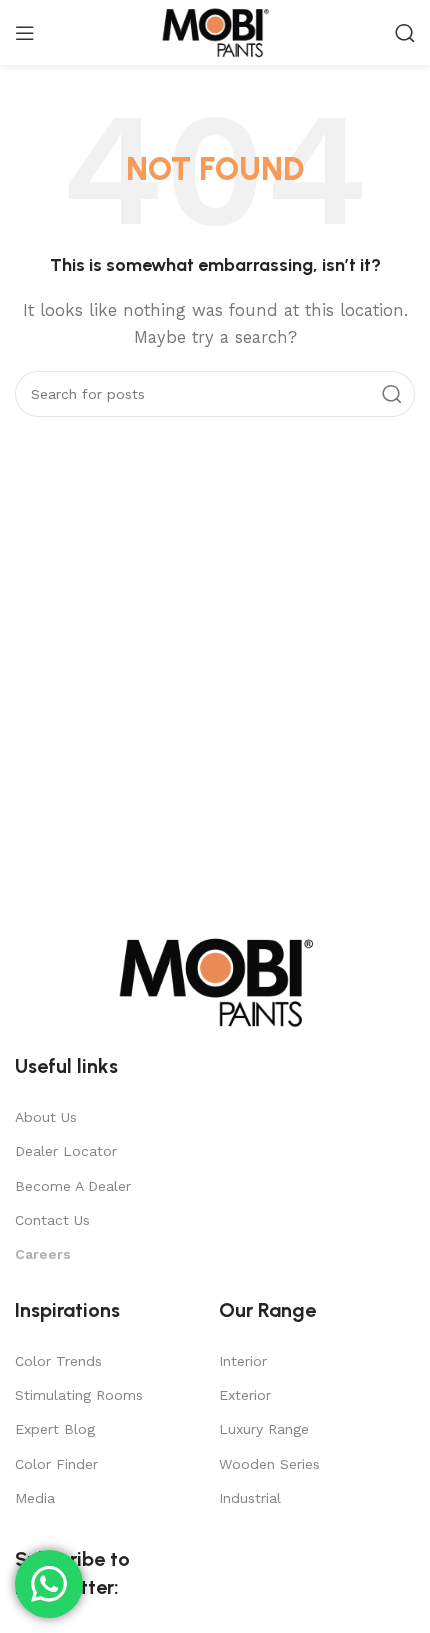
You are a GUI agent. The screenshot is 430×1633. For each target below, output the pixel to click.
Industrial (250, 1498)
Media (35, 1498)
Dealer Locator (66, 1151)
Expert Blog (55, 1429)
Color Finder (56, 1464)
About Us (46, 1117)
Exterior (245, 1395)
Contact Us (52, 1220)
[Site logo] (214, 31)
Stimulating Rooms (79, 1395)
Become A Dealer (73, 1186)
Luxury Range (264, 1429)
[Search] (405, 33)
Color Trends (58, 1361)
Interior (243, 1361)
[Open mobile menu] (25, 33)
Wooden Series (269, 1464)
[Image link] (215, 981)
